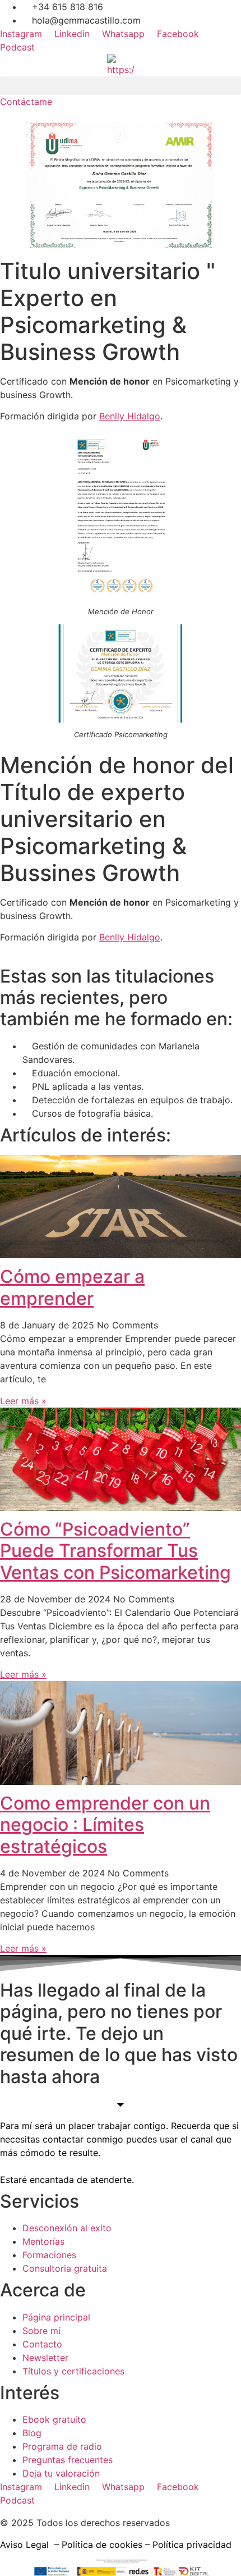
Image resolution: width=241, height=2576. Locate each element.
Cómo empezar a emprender (72, 1287)
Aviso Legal (24, 2545)
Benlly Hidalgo (130, 416)
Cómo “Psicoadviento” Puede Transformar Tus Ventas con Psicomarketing (115, 1551)
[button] (121, 86)
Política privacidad (192, 2545)
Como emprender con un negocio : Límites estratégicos (105, 1825)
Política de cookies (102, 2545)
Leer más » (23, 1401)
